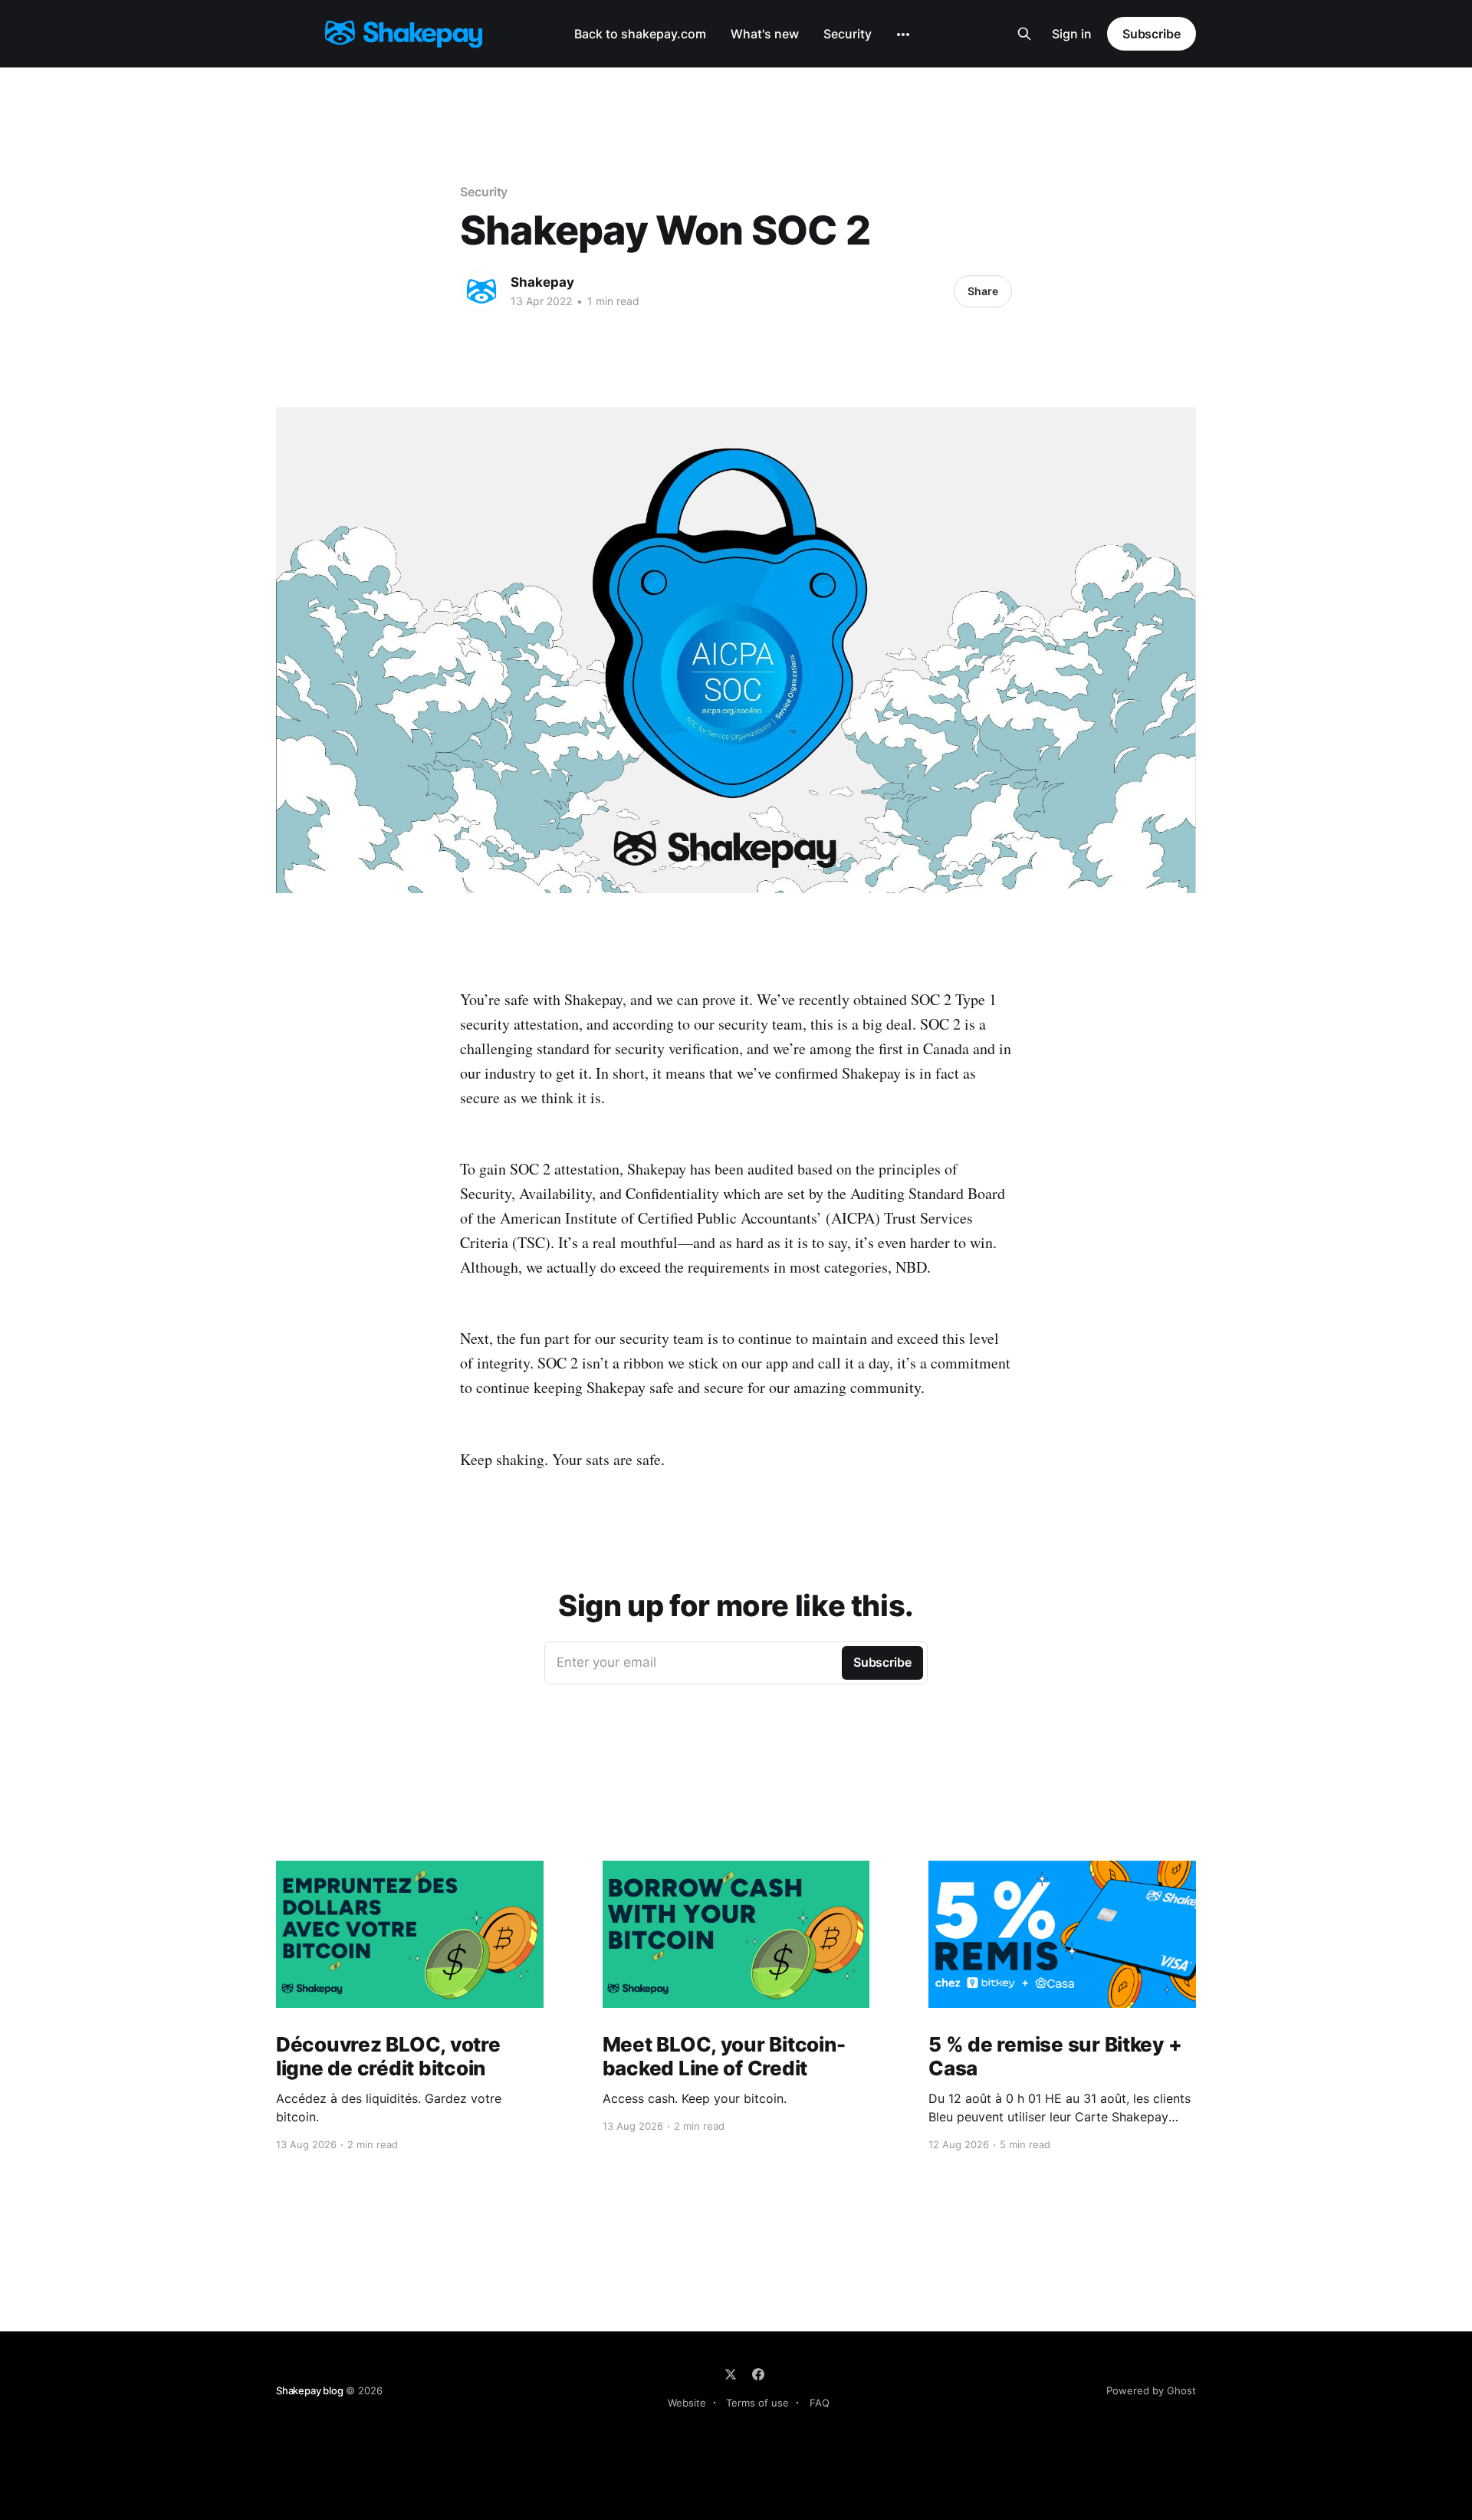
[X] (731, 2374)
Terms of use (757, 2403)
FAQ (820, 2403)
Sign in (1072, 34)
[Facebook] (758, 2374)
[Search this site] (1024, 34)
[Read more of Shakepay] (481, 291)
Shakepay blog (309, 2390)
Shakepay (542, 282)
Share (983, 291)
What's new (765, 34)
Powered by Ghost (1151, 2390)
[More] (903, 34)
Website (687, 2403)
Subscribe (1152, 34)
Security (848, 34)
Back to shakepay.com (640, 34)
